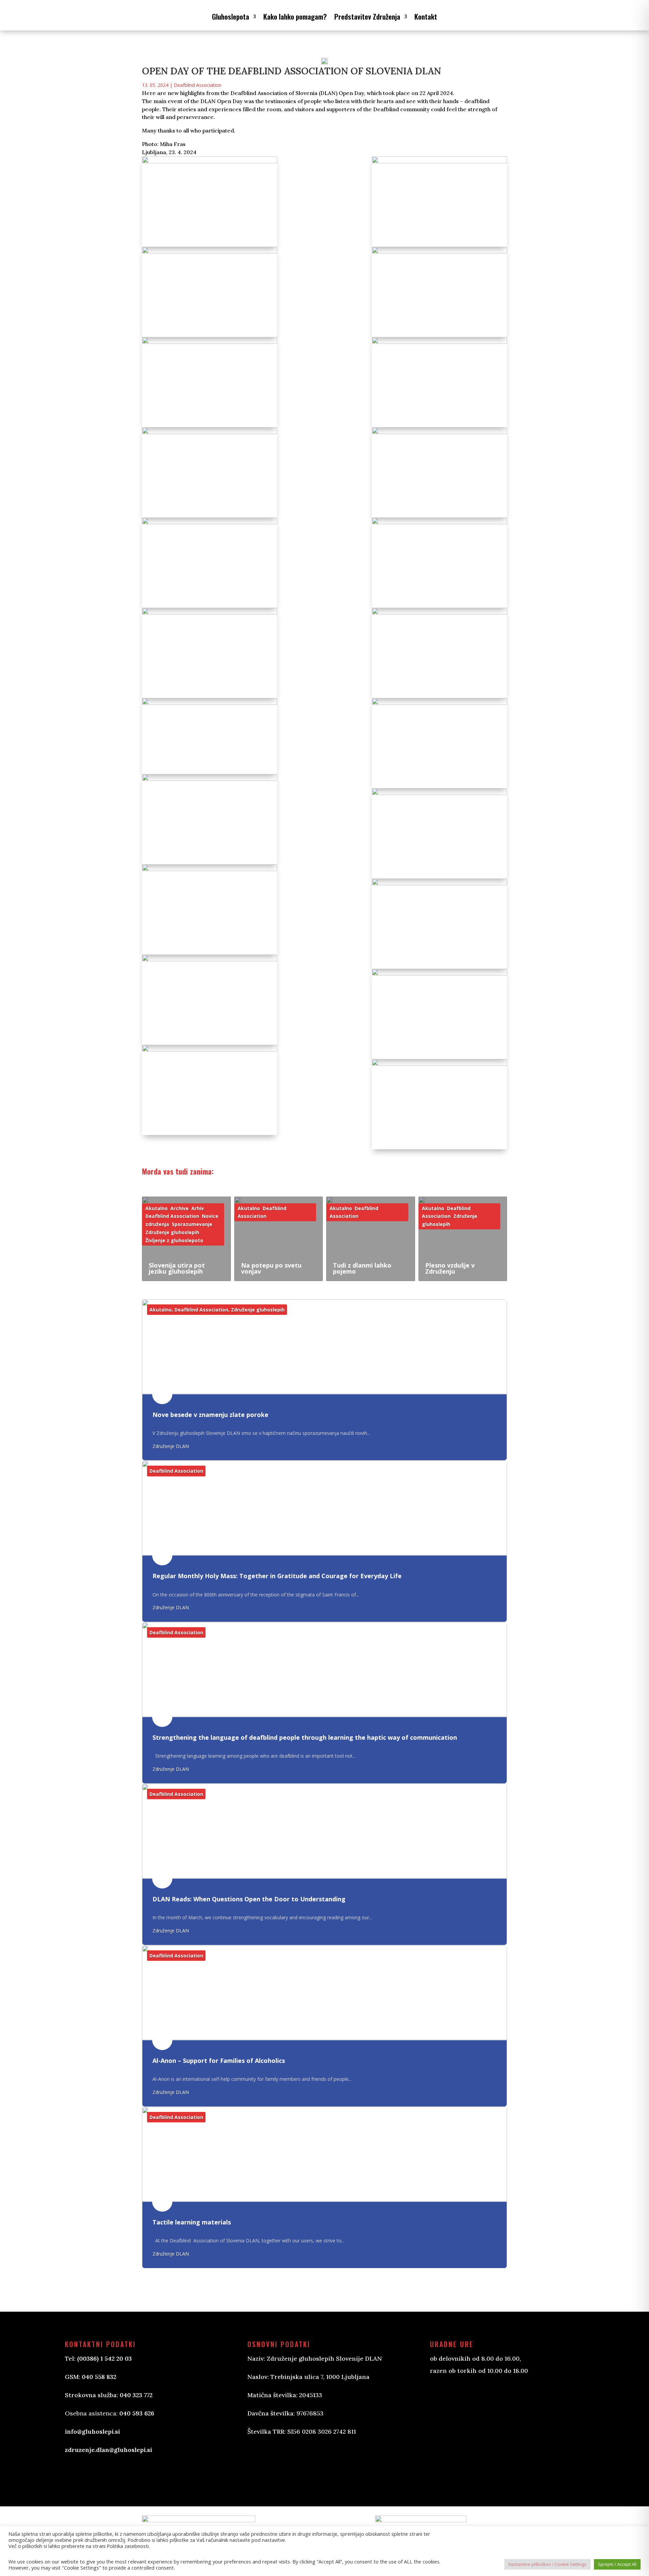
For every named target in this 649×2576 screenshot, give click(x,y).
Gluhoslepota (231, 16)
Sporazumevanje (192, 1224)
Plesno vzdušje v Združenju (450, 1268)
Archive (179, 1208)
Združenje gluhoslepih (172, 1232)
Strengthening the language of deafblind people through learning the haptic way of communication (305, 1737)
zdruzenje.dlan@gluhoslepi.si (109, 2450)
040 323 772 (136, 2395)
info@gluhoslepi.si (92, 2431)
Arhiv (198, 1208)
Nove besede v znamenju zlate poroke (210, 1415)
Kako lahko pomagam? (295, 16)
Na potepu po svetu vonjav (271, 1268)
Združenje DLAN (171, 1446)
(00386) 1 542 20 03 (104, 2358)
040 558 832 (99, 2377)
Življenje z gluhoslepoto (174, 1240)
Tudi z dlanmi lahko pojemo (362, 1268)
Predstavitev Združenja (367, 16)
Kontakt (426, 16)
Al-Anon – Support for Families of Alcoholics (219, 2061)
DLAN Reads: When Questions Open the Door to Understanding (249, 1899)
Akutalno (157, 1208)
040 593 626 (137, 2413)
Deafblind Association (198, 85)
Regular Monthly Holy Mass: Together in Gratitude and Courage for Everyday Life (277, 1576)
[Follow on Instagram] (287, 2464)
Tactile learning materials (192, 2222)
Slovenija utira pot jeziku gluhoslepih (177, 1268)
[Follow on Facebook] (260, 2464)
